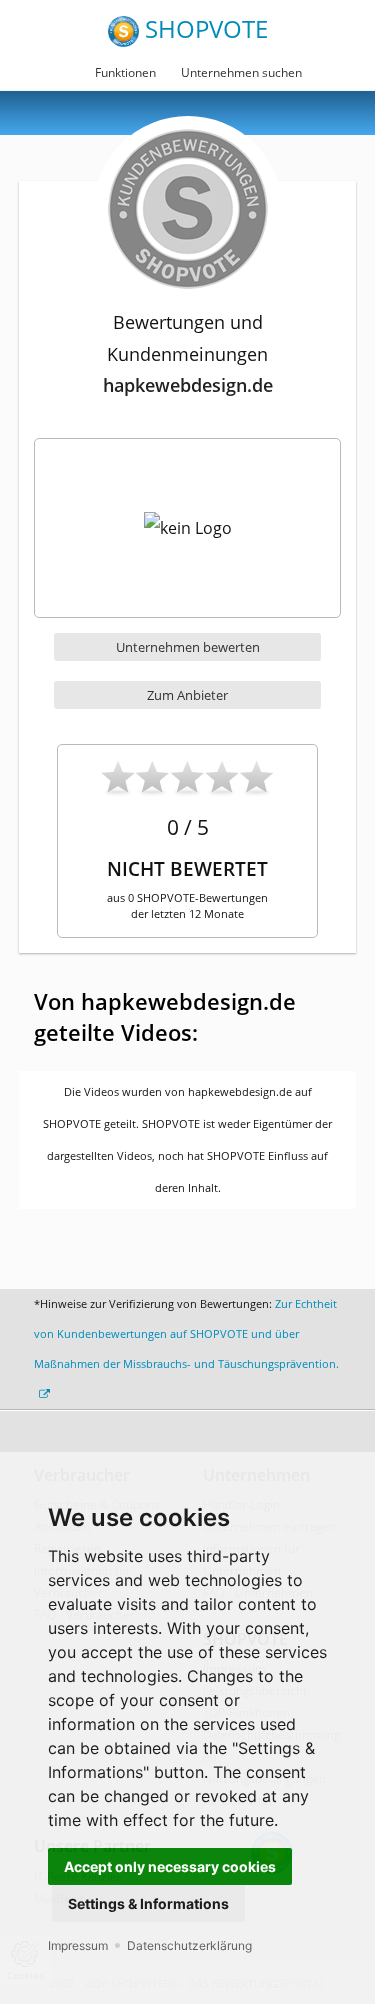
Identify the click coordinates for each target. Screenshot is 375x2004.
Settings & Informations (148, 1903)
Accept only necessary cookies (170, 1866)
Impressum (78, 1945)
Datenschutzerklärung (189, 1945)
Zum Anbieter (187, 695)
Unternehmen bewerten (188, 647)
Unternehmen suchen (241, 72)
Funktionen (125, 72)
